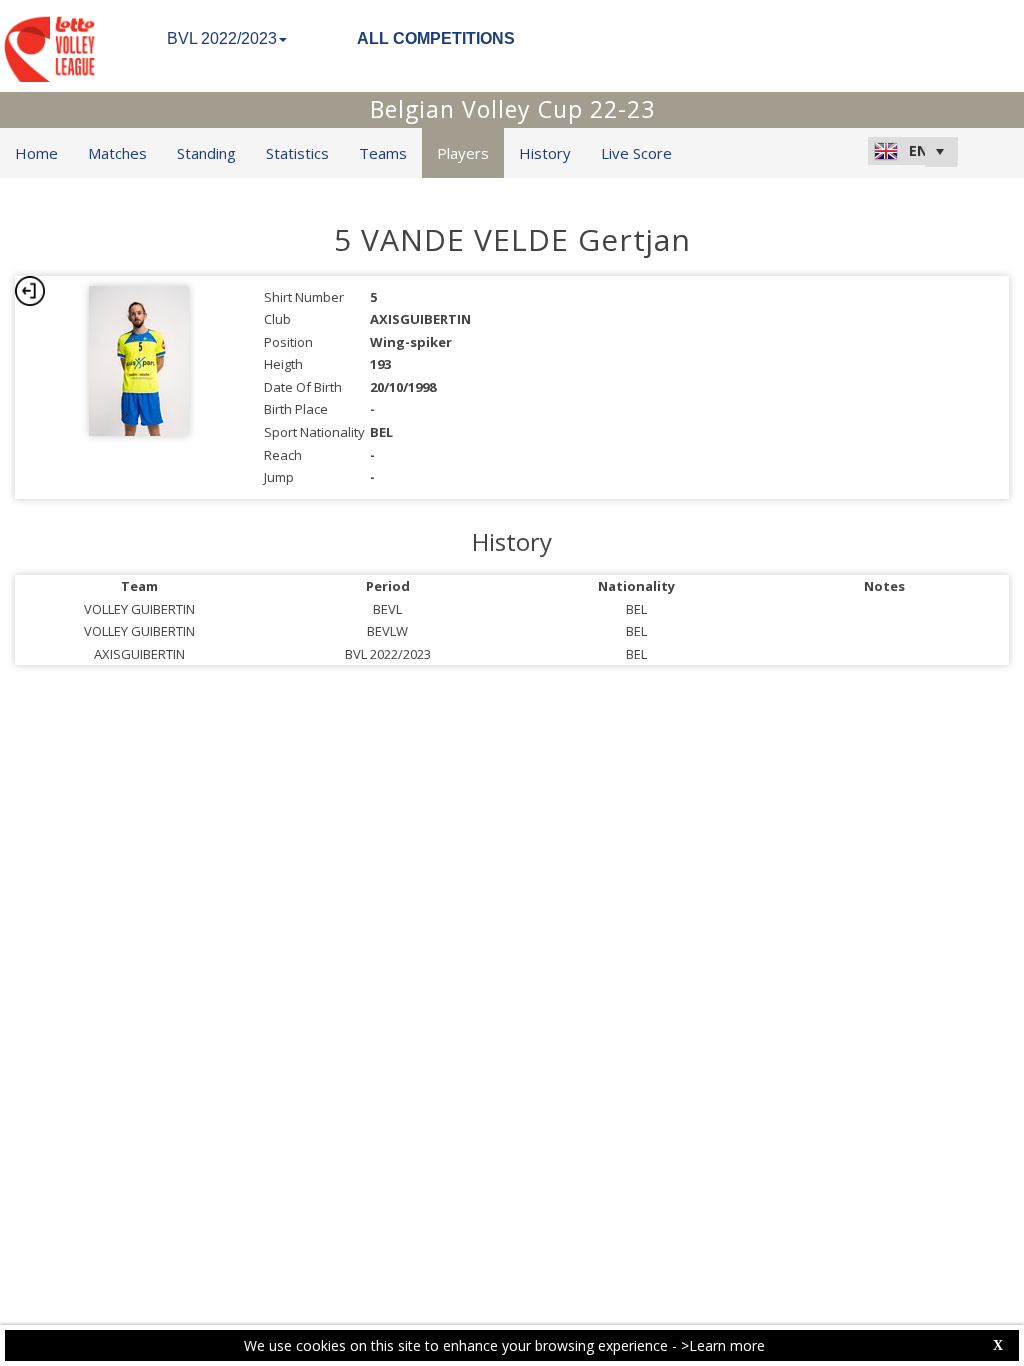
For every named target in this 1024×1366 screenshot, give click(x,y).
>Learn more (723, 1345)
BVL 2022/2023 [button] (222, 38)
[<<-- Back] (30, 291)
